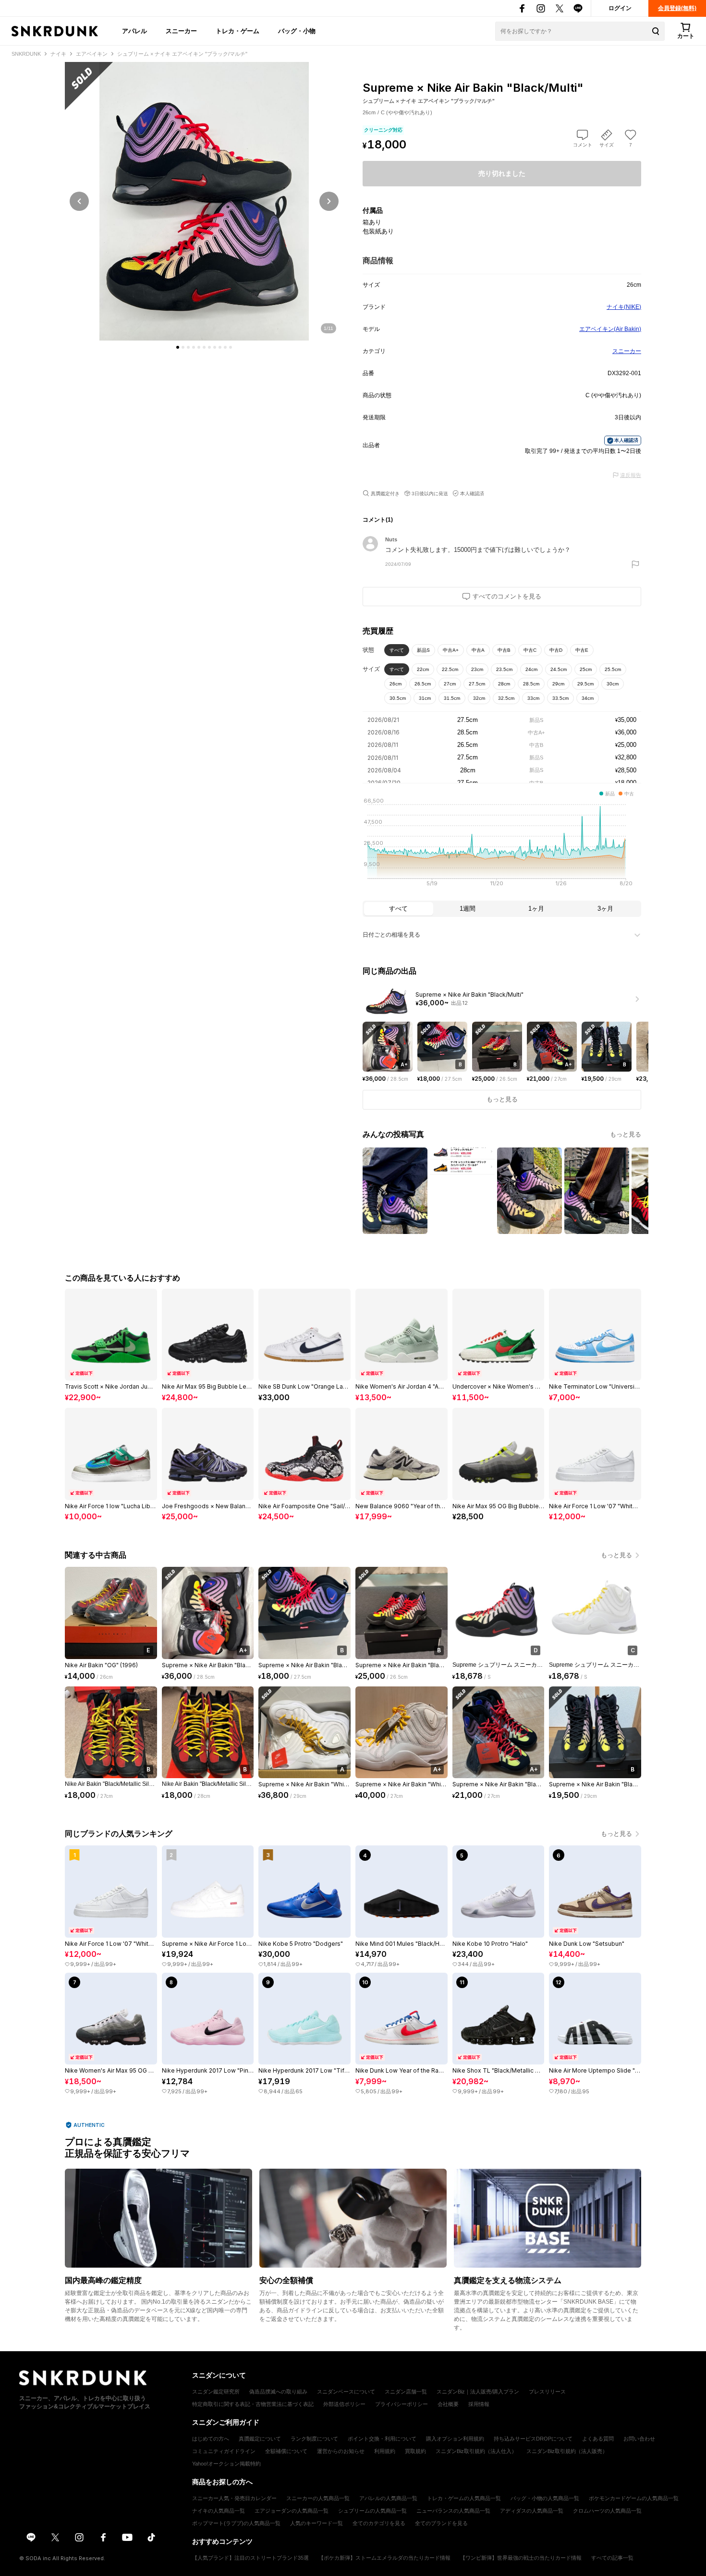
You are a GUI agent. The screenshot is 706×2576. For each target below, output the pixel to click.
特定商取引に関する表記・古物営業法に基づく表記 (253, 2404)
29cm (558, 684)
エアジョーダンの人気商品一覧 (292, 2511)
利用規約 (385, 2451)
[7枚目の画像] (209, 347)
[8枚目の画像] (215, 347)
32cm (479, 698)
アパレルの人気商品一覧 (388, 2498)
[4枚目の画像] (194, 347)
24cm (531, 669)
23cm (477, 669)
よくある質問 (598, 2439)
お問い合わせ (639, 2439)
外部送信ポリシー (344, 2404)
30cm (613, 684)
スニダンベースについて (346, 2392)
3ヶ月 (605, 909)
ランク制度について (314, 2439)
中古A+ (451, 650)
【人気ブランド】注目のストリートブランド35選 (250, 2558)
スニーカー (181, 31)
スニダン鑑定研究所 (216, 2392)
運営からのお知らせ (341, 2451)
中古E (582, 650)
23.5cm (504, 669)
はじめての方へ (211, 2439)
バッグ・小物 (297, 31)
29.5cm (585, 684)
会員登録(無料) (677, 8)
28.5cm (531, 684)
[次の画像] (329, 201)
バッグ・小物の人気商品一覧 (545, 2498)
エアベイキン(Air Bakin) (610, 329)
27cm (450, 684)
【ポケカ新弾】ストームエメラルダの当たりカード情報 (384, 2558)
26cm (396, 684)
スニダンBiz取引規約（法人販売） (567, 2451)
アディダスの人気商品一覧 (532, 2511)
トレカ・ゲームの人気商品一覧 (464, 2498)
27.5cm (477, 684)
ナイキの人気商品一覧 (219, 2511)
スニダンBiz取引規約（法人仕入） (476, 2451)
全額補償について (286, 2451)
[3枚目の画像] (188, 347)
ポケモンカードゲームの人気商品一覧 (634, 2498)
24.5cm (559, 669)
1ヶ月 (536, 909)
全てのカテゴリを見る (379, 2523)
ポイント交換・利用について (382, 2439)
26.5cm (423, 684)
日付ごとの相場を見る (391, 935)
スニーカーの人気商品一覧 (318, 2498)
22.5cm (450, 669)
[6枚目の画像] (204, 347)
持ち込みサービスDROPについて (533, 2439)
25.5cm (613, 669)
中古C (530, 650)
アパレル (134, 31)
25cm (586, 669)
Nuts (391, 539)
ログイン (620, 8)
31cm (425, 698)
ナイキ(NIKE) (624, 307)
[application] (502, 845)
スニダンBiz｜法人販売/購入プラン (478, 2392)
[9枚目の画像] (220, 347)
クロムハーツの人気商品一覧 (607, 2511)
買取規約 (415, 2451)
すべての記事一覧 (612, 2558)
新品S (423, 650)
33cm (533, 698)
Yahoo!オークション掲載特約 (226, 2464)
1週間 (468, 909)
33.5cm (560, 698)
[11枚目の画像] (231, 347)
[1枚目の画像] (178, 347)
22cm (423, 669)
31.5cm (452, 698)
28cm (504, 684)
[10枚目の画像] (225, 347)
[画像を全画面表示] (204, 201)
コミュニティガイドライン (224, 2451)
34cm (588, 698)
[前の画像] (79, 201)
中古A (478, 650)
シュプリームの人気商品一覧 (372, 2511)
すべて (397, 650)
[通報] (635, 564)
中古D (556, 650)
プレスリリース (547, 2392)
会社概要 (448, 2404)
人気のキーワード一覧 (316, 2523)
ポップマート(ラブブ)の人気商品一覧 (236, 2523)
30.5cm (398, 698)
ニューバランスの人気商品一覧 (453, 2511)
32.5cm (506, 698)
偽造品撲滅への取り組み (278, 2392)
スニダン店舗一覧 (406, 2392)
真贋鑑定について (260, 2439)
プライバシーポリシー (402, 2404)
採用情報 (479, 2404)
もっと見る (626, 1134)
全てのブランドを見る (441, 2523)
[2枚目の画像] (183, 347)
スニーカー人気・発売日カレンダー (234, 2498)
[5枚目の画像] (199, 347)
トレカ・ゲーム (237, 31)
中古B (504, 650)
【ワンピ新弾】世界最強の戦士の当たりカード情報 (521, 2558)
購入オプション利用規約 (455, 2439)
